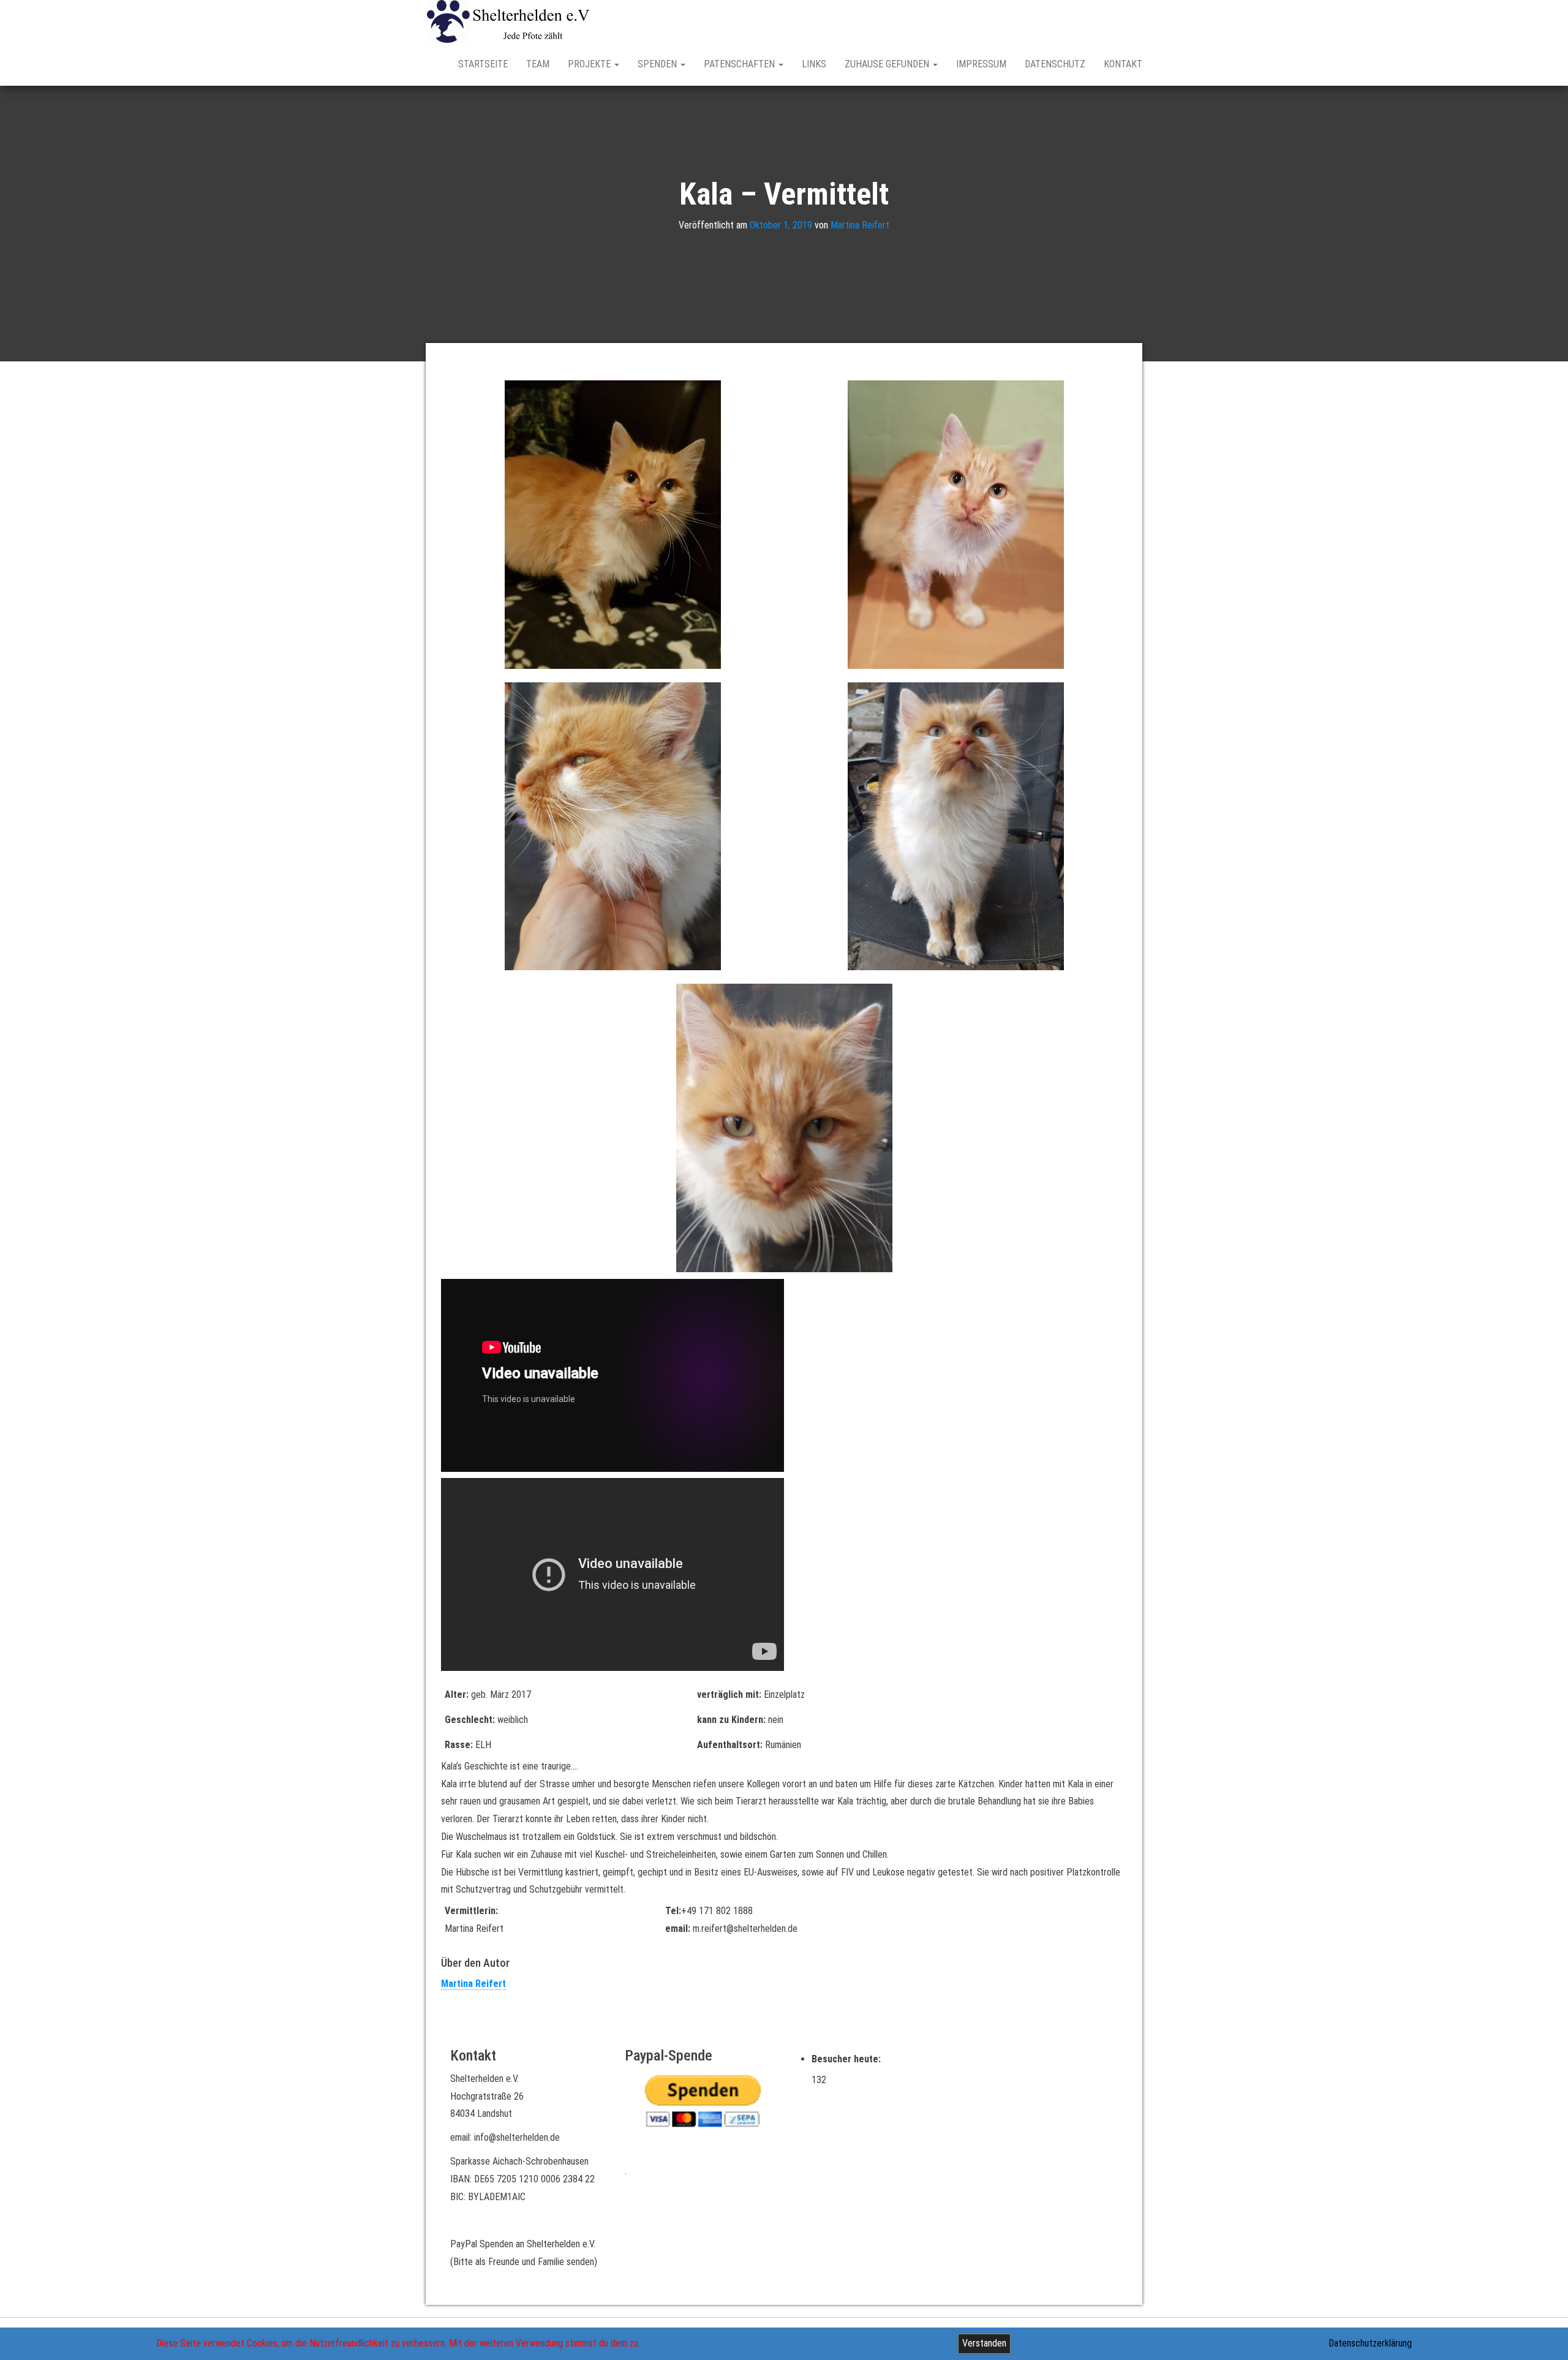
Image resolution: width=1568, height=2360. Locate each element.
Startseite (483, 64)
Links (814, 64)
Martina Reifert (860, 225)
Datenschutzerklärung (1370, 2343)
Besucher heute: (847, 2059)
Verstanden (984, 2343)
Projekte (590, 64)
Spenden (658, 64)
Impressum (981, 64)
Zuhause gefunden (888, 64)
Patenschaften (741, 64)
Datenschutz (1055, 64)
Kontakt (1123, 64)
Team (538, 64)
